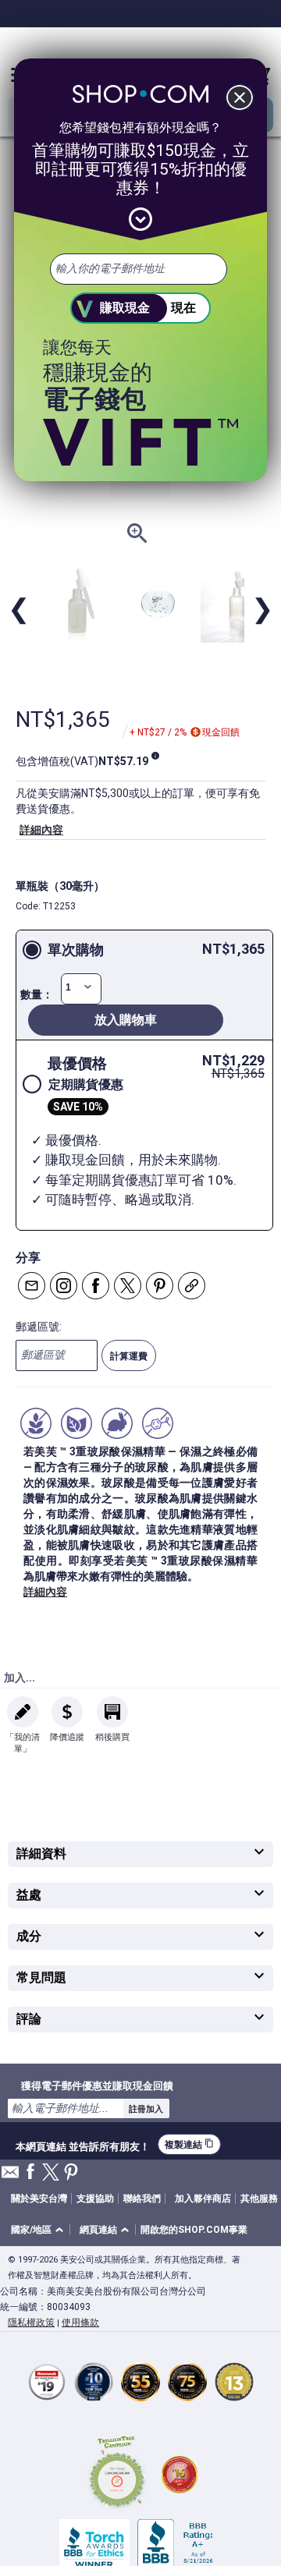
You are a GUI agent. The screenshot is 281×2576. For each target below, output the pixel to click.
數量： (37, 994)
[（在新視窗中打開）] (117, 2474)
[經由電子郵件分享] (32, 1286)
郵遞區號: (39, 1327)
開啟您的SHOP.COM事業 (194, 2230)
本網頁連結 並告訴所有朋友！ (83, 2145)
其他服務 (259, 2199)
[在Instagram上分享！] (64, 1286)
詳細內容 (41, 830)
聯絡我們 (142, 2199)
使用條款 (80, 2323)
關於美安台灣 (39, 2199)
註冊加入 (146, 2109)
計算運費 (129, 1356)
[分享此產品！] (192, 1286)
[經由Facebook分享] (96, 1286)
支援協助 (95, 2199)
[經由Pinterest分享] (160, 1286)
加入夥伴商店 (203, 2199)
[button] (40, 2230)
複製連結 (189, 2144)
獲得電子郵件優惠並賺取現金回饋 (97, 2085)
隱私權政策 (31, 2323)
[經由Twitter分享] (128, 1286)
